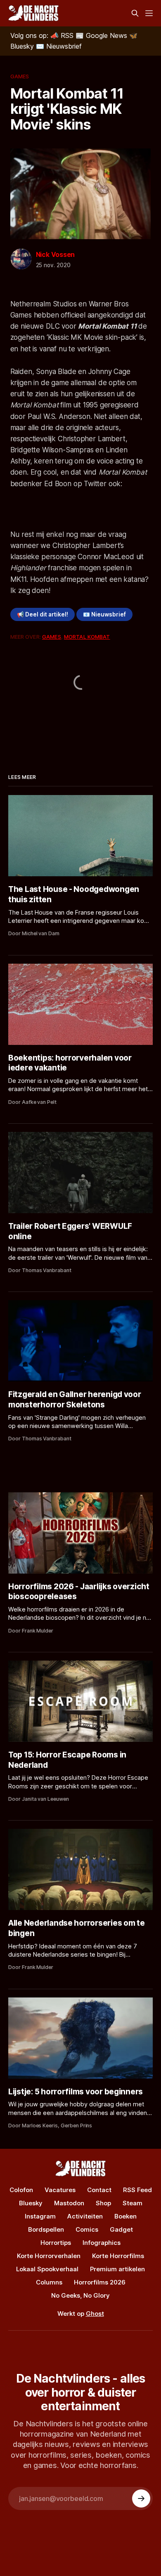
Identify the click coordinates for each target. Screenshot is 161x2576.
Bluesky (31, 2203)
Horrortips (56, 2243)
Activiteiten (85, 2216)
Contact (99, 2190)
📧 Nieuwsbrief (104, 614)
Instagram (40, 2216)
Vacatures (60, 2190)
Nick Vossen (56, 254)
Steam (133, 2203)
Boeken (125, 2216)
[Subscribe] (141, 2498)
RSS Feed (137, 2190)
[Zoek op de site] (135, 13)
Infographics (102, 2243)
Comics (87, 2229)
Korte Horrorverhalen (49, 2256)
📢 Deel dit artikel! (43, 614)
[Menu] (149, 13)
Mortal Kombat (87, 637)
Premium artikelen (117, 2269)
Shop (103, 2203)
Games (20, 76)
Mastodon (69, 2203)
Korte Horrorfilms (118, 2256)
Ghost (95, 2314)
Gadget (121, 2229)
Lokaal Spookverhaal (47, 2269)
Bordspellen (46, 2229)
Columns (49, 2282)
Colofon (21, 2190)
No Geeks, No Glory (80, 2295)
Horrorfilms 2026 (100, 2282)
